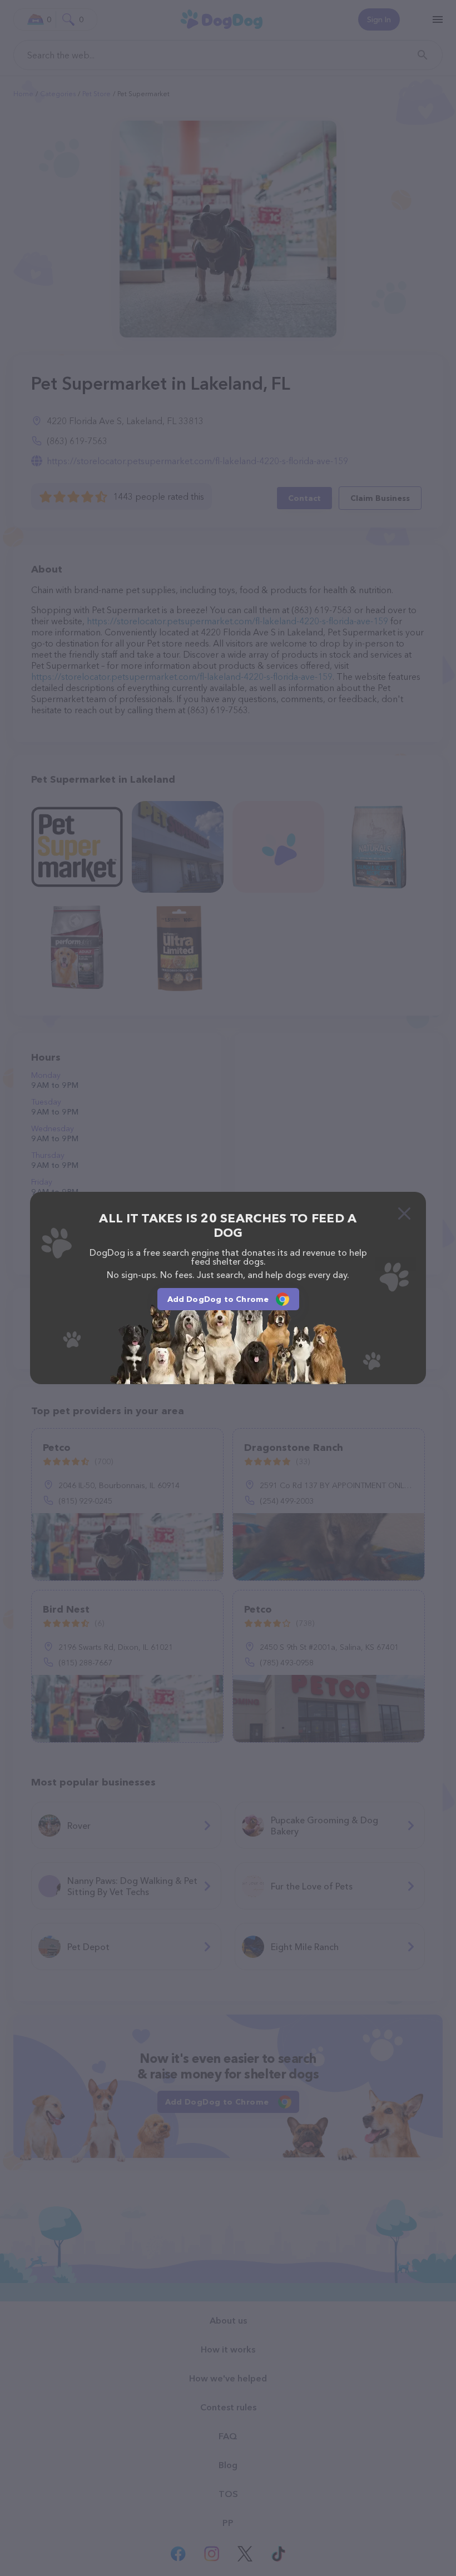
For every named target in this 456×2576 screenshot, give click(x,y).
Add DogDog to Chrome (218, 1299)
